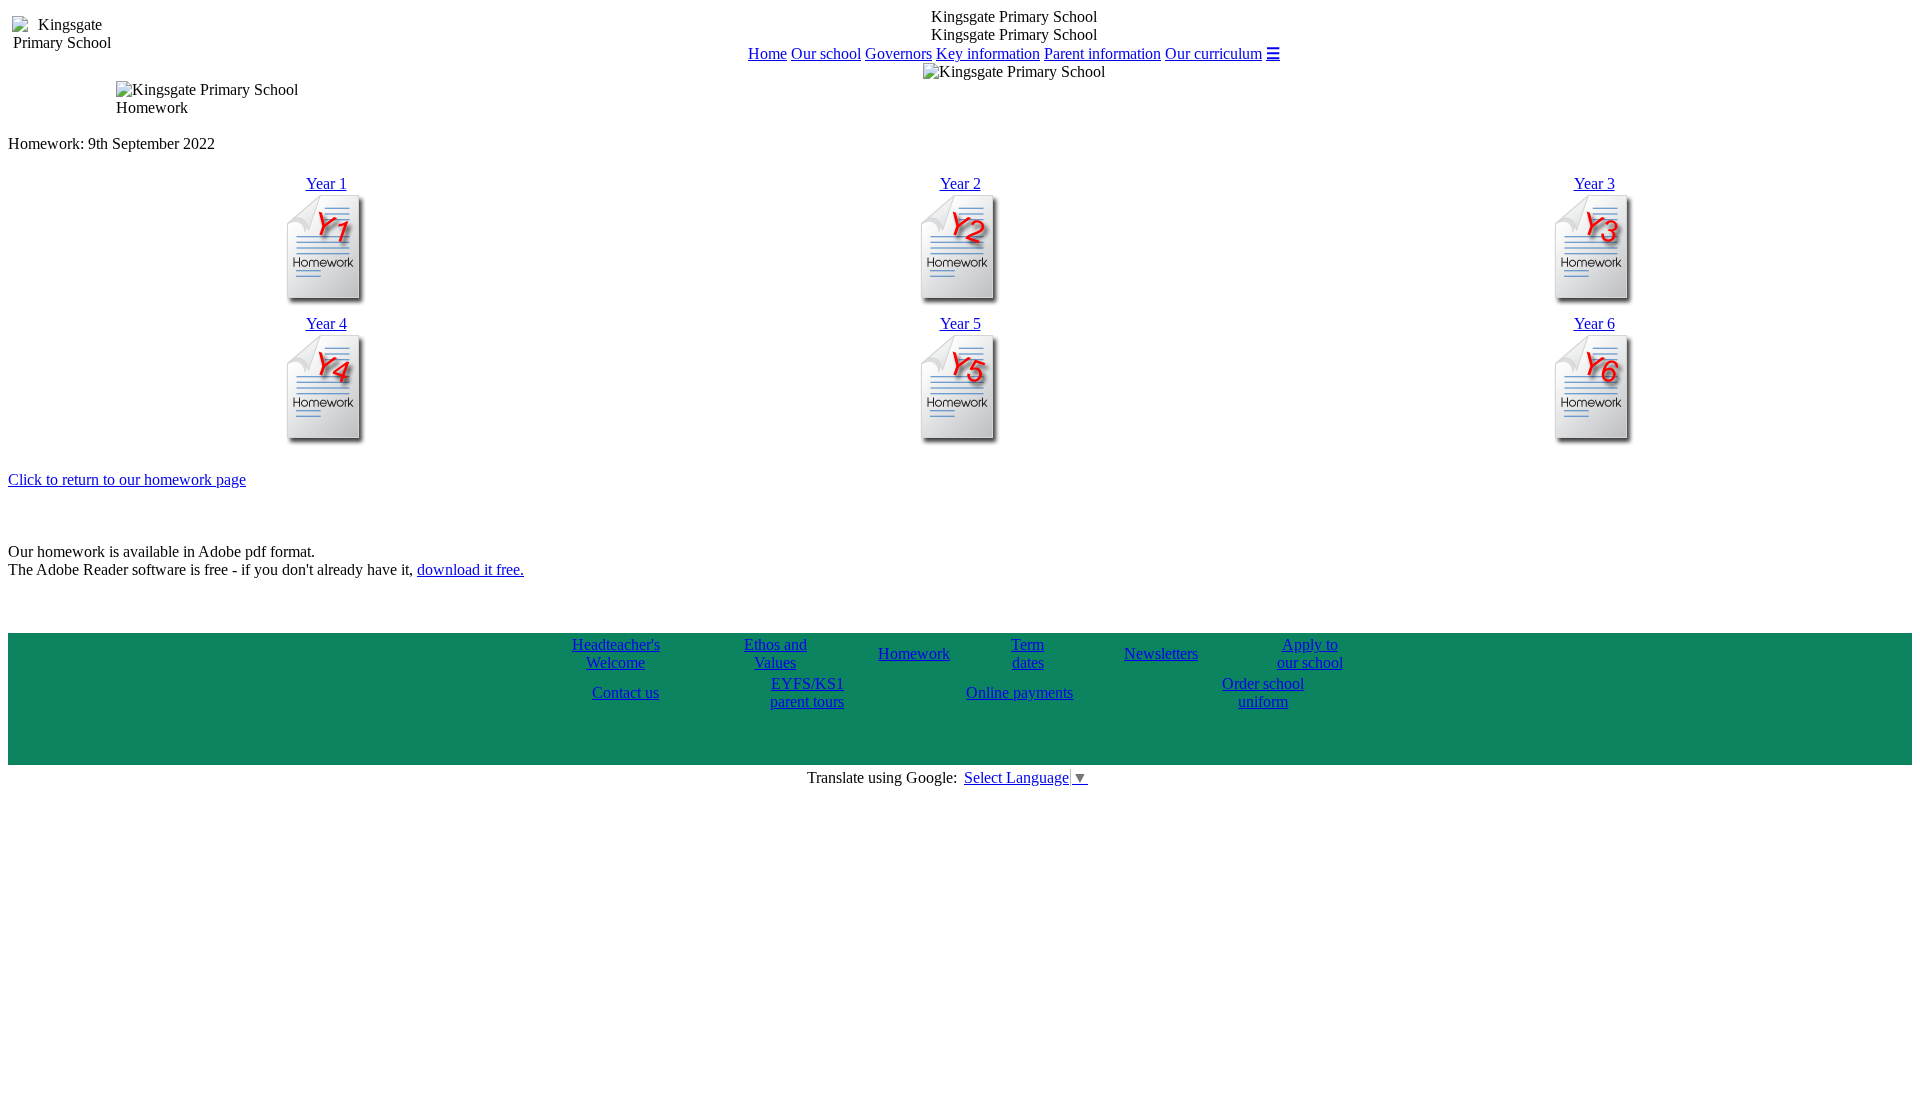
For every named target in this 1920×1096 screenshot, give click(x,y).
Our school (826, 53)
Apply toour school (1310, 653)
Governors (898, 53)
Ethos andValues (775, 653)
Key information (988, 53)
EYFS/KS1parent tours (807, 692)
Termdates (1027, 653)
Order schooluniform (1263, 692)
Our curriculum (1213, 53)
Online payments (1019, 692)
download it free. (470, 569)
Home (767, 53)
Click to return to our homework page (127, 479)
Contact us (625, 692)
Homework (914, 653)
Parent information (1102, 53)
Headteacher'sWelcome (616, 653)
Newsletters (1161, 653)
